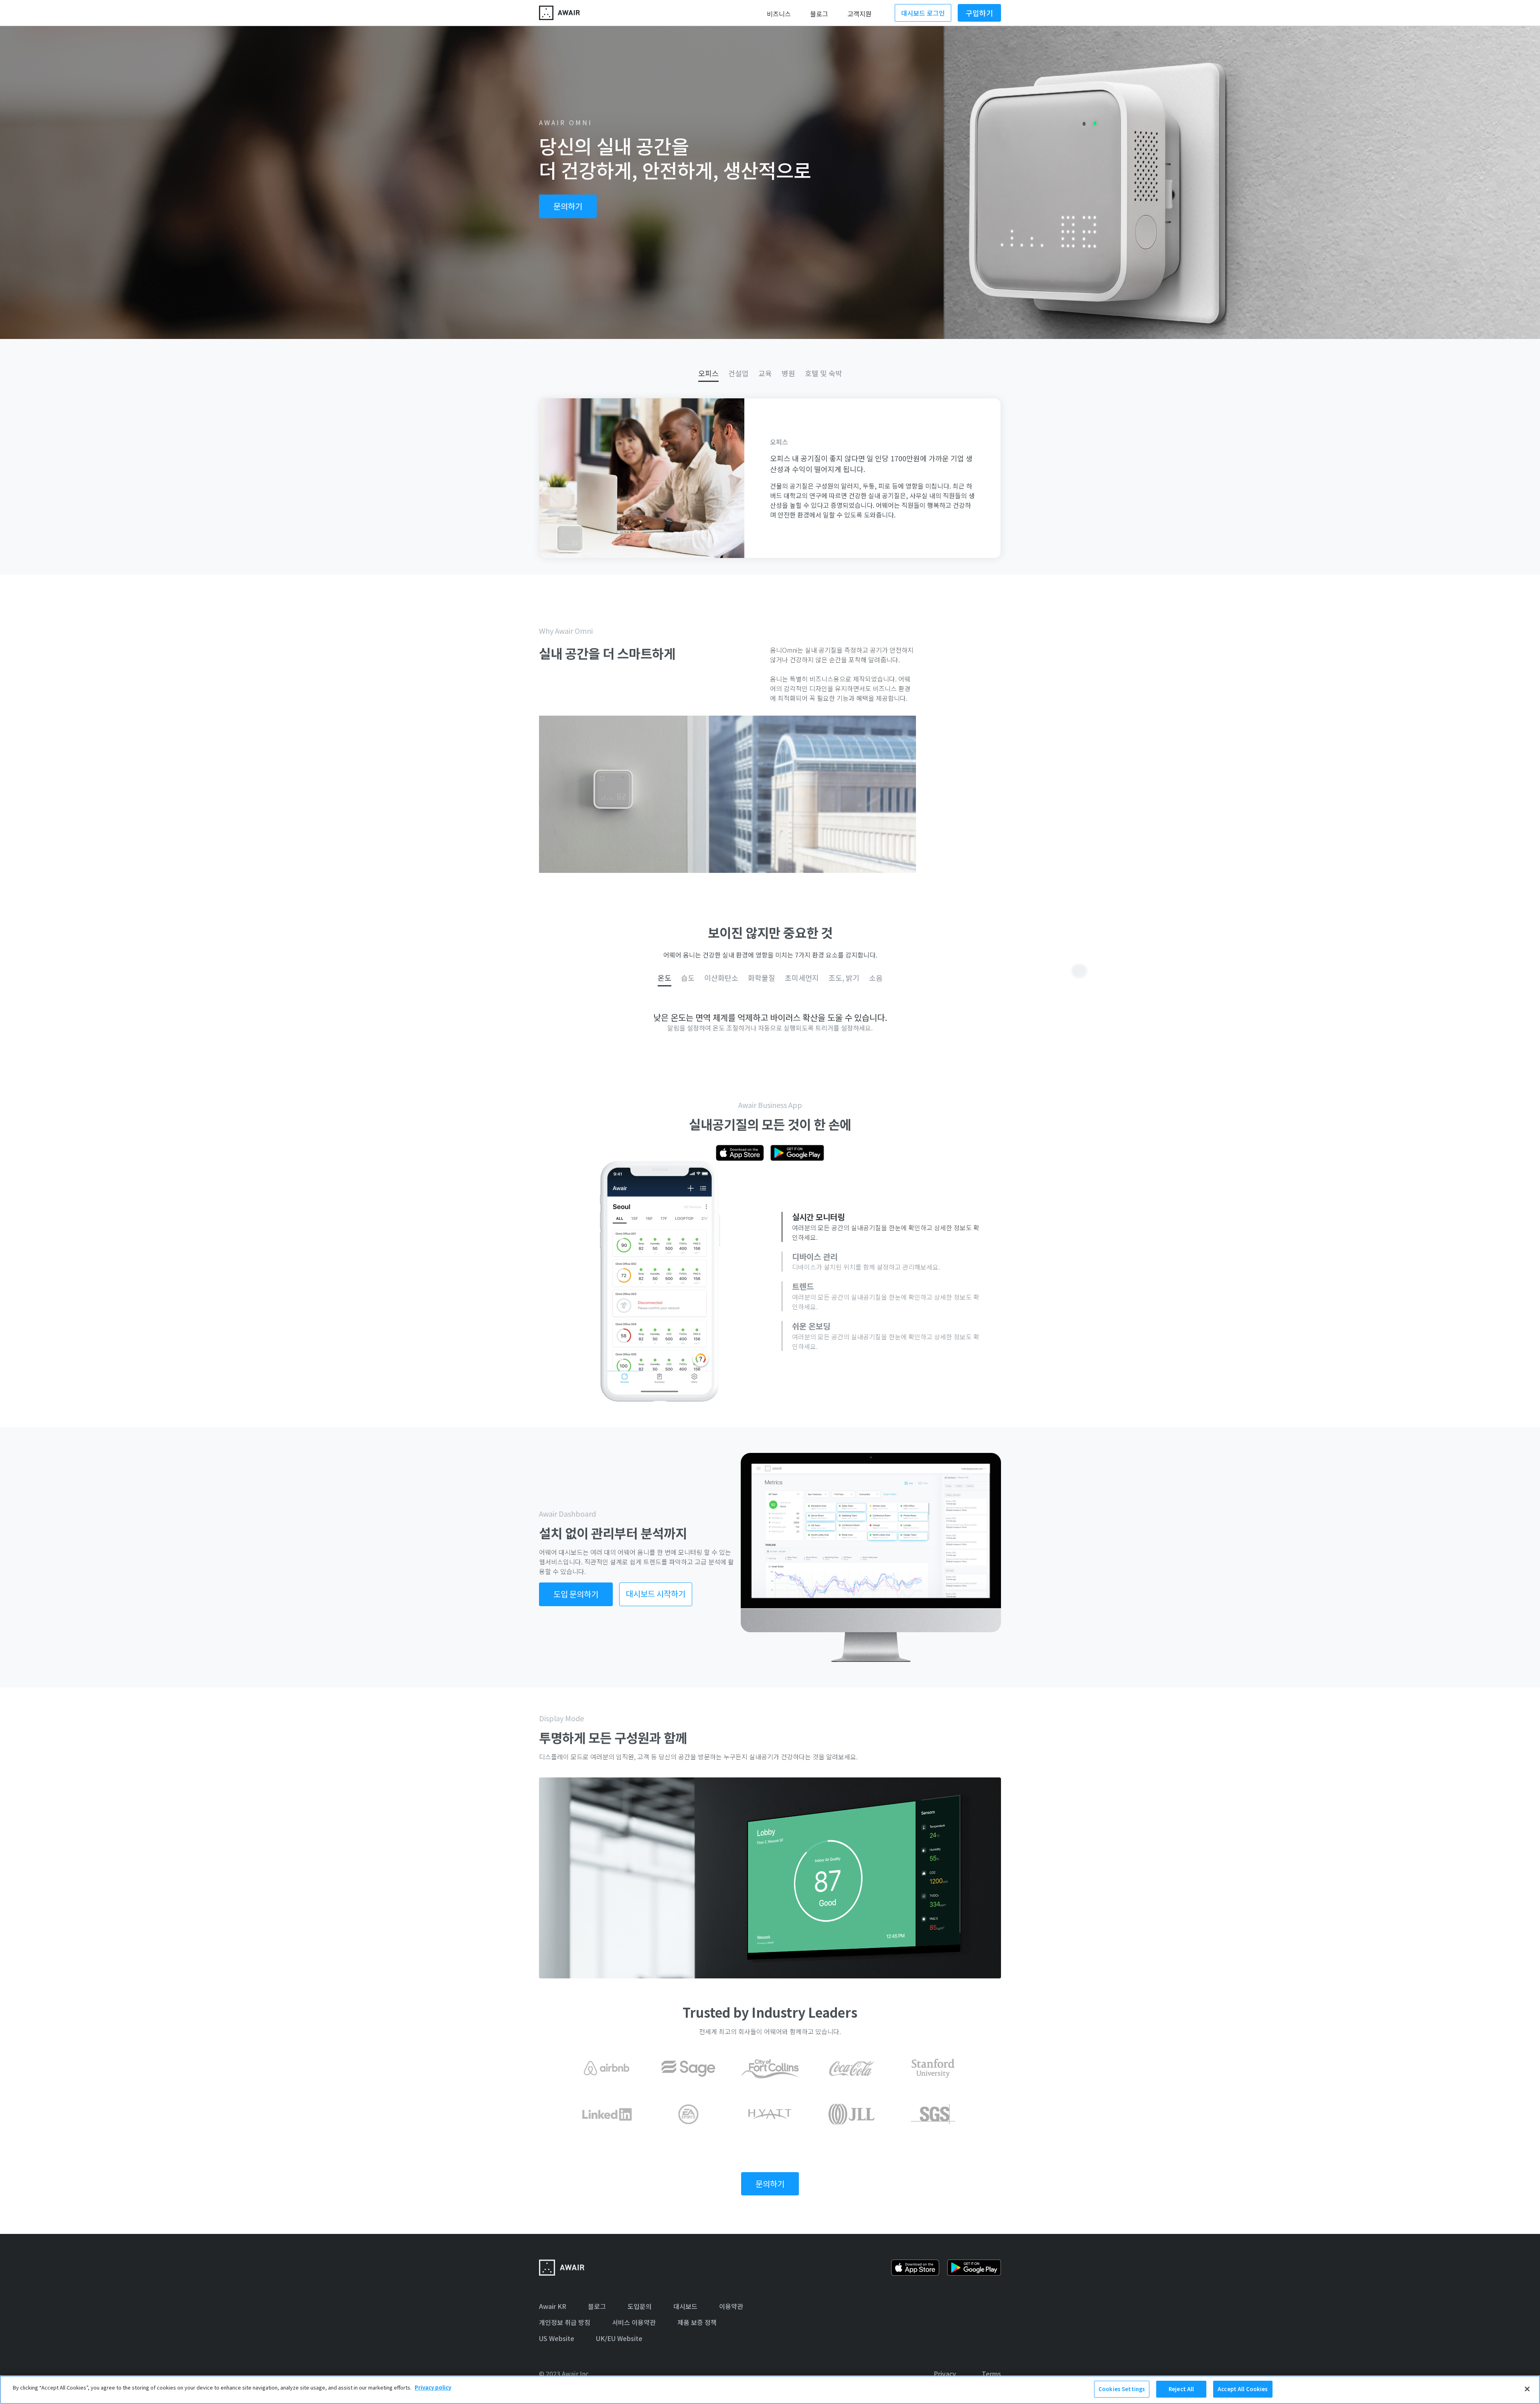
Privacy (945, 2374)
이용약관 (731, 2306)
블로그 (819, 14)
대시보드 (685, 2306)
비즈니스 (779, 14)
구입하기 (979, 13)
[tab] (708, 373)
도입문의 (640, 2306)
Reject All (1181, 2389)
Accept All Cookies (1243, 2389)
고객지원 (859, 14)
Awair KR (553, 2306)
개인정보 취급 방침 (565, 2322)
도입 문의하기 (576, 1594)
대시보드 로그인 (923, 13)
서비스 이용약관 (634, 2322)
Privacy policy (433, 2387)
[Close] (1527, 2389)
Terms (991, 2374)
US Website (557, 2338)
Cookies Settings (1122, 2389)
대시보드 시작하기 (656, 1594)
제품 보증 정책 (697, 2322)
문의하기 (568, 206)
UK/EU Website (619, 2338)
